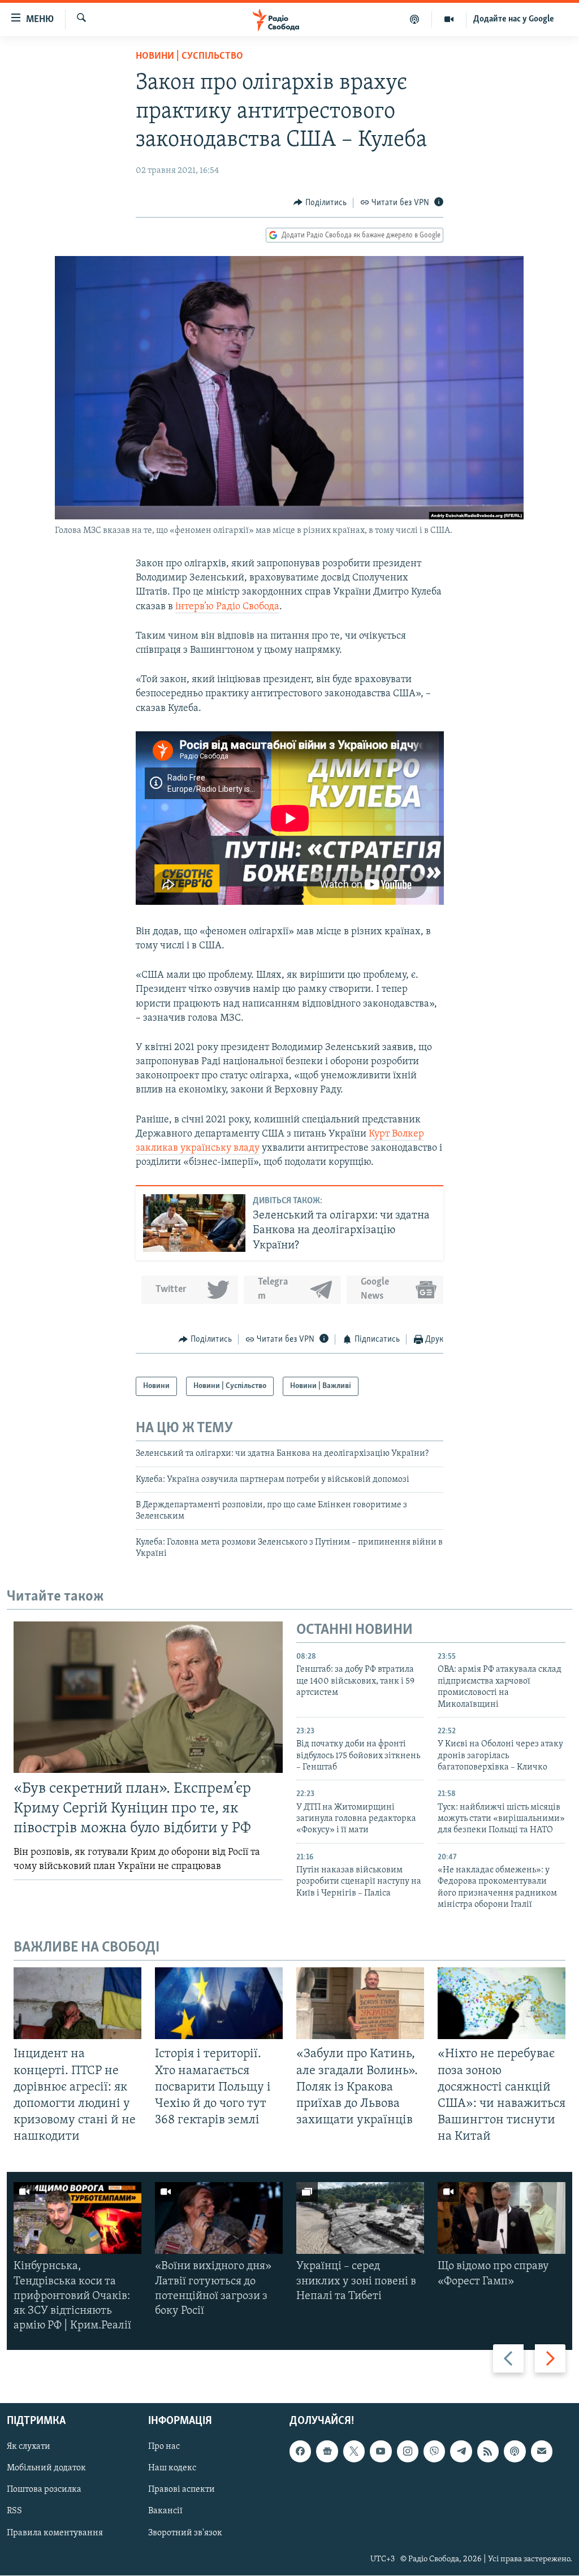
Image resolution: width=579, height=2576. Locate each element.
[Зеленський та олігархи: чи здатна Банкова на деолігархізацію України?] (194, 1223)
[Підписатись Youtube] (381, 2452)
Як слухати (29, 2447)
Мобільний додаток (46, 2469)
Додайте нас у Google (514, 19)
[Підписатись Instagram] (408, 2452)
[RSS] (488, 2452)
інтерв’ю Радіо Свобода (227, 607)
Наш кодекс (172, 2469)
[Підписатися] (542, 2452)
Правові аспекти (182, 2490)
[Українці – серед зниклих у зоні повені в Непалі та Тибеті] (360, 2218)
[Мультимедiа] (449, 19)
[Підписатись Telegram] (461, 2452)
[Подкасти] (415, 19)
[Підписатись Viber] (434, 2452)
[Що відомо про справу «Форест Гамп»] (502, 2218)
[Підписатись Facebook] (300, 2452)
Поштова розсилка (44, 2490)
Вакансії (165, 2512)
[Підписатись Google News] (327, 2452)
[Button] (320, 203)
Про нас (164, 2447)
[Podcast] (515, 2452)
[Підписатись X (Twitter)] (354, 2452)
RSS (14, 2512)
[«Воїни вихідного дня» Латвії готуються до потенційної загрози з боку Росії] (219, 2218)
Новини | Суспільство (189, 57)
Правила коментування (55, 2533)
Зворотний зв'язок (185, 2533)
